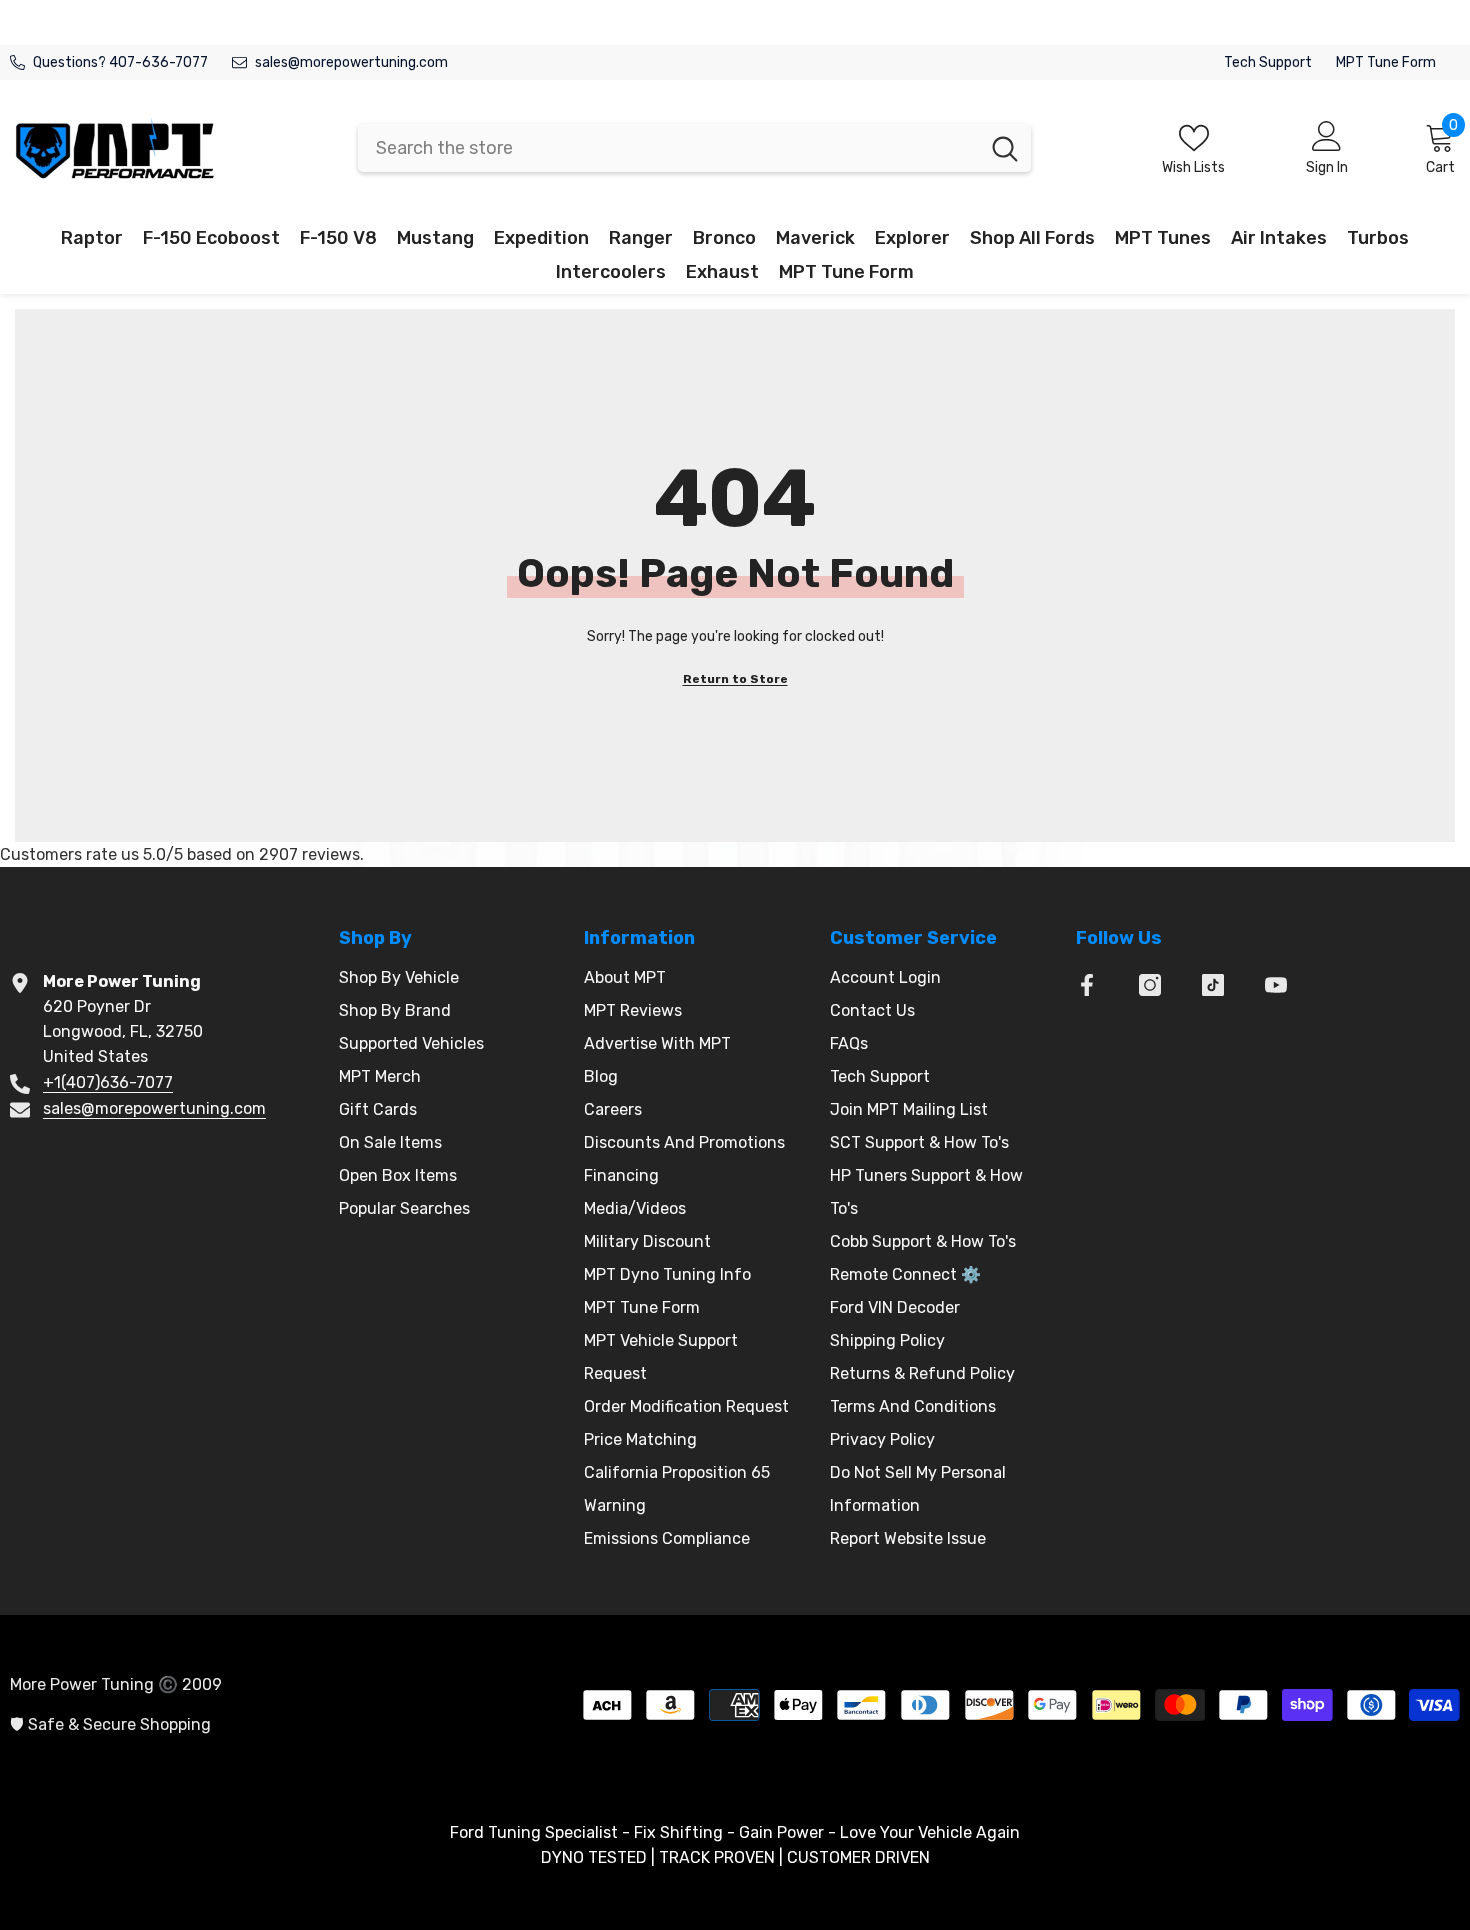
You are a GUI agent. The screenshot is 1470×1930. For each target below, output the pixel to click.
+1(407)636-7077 (108, 1082)
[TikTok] (1213, 985)
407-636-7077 (158, 62)
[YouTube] (1276, 985)
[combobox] (668, 148)
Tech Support (1268, 62)
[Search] (694, 148)
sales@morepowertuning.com (351, 62)
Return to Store (735, 679)
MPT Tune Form (1386, 62)
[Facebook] (1087, 985)
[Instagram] (1150, 985)
